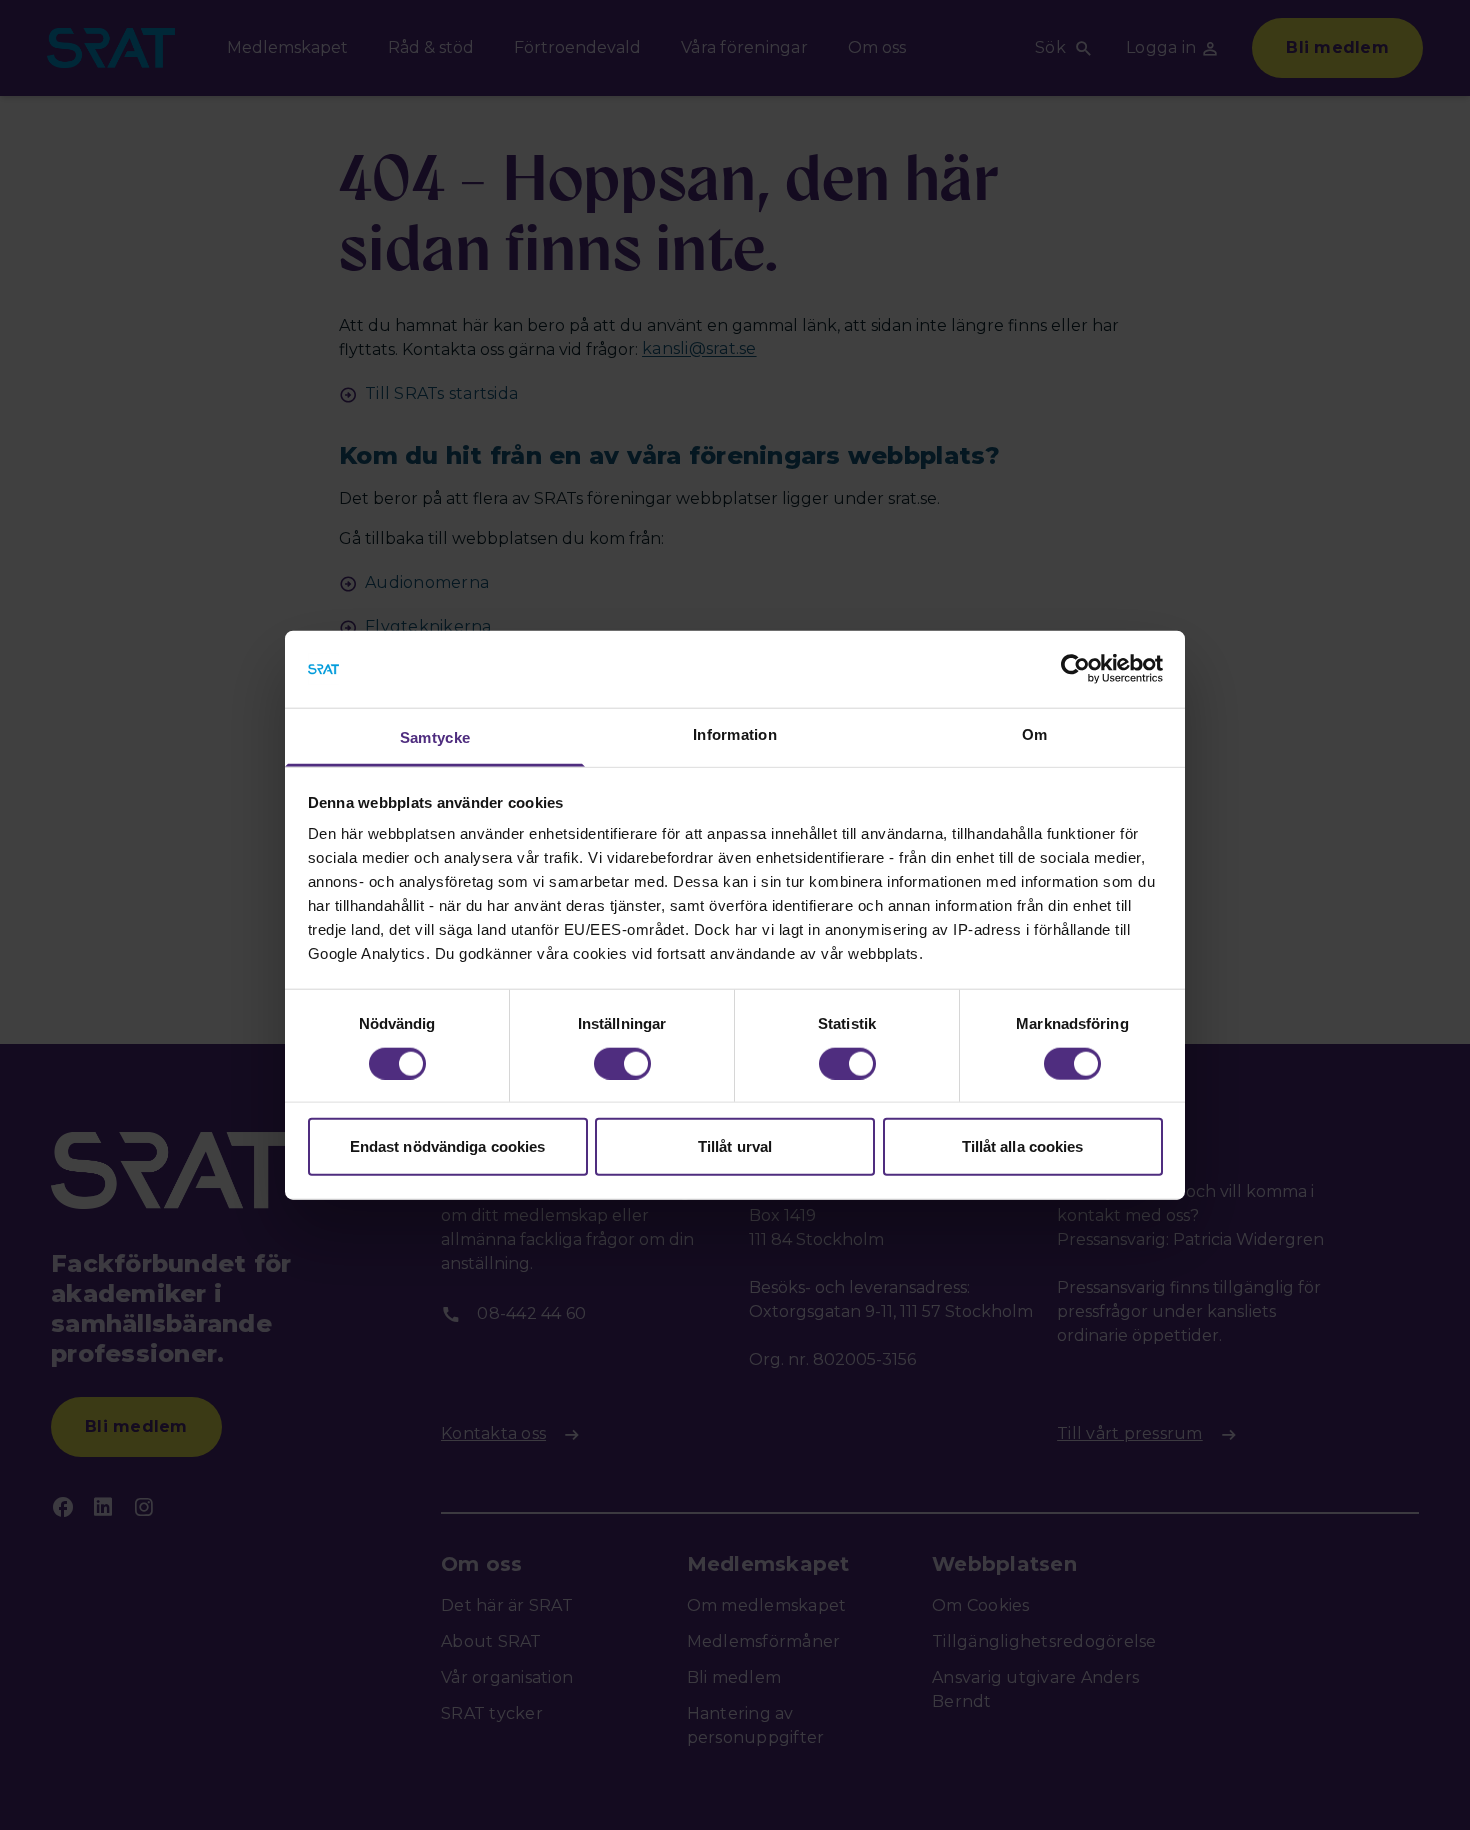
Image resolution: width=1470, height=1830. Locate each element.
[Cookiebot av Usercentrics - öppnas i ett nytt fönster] (1075, 669)
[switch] (622, 1063)
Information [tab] (735, 734)
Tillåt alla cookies (1023, 1146)
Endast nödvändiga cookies (448, 1146)
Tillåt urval (735, 1146)
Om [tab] (1035, 734)
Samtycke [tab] (435, 737)
